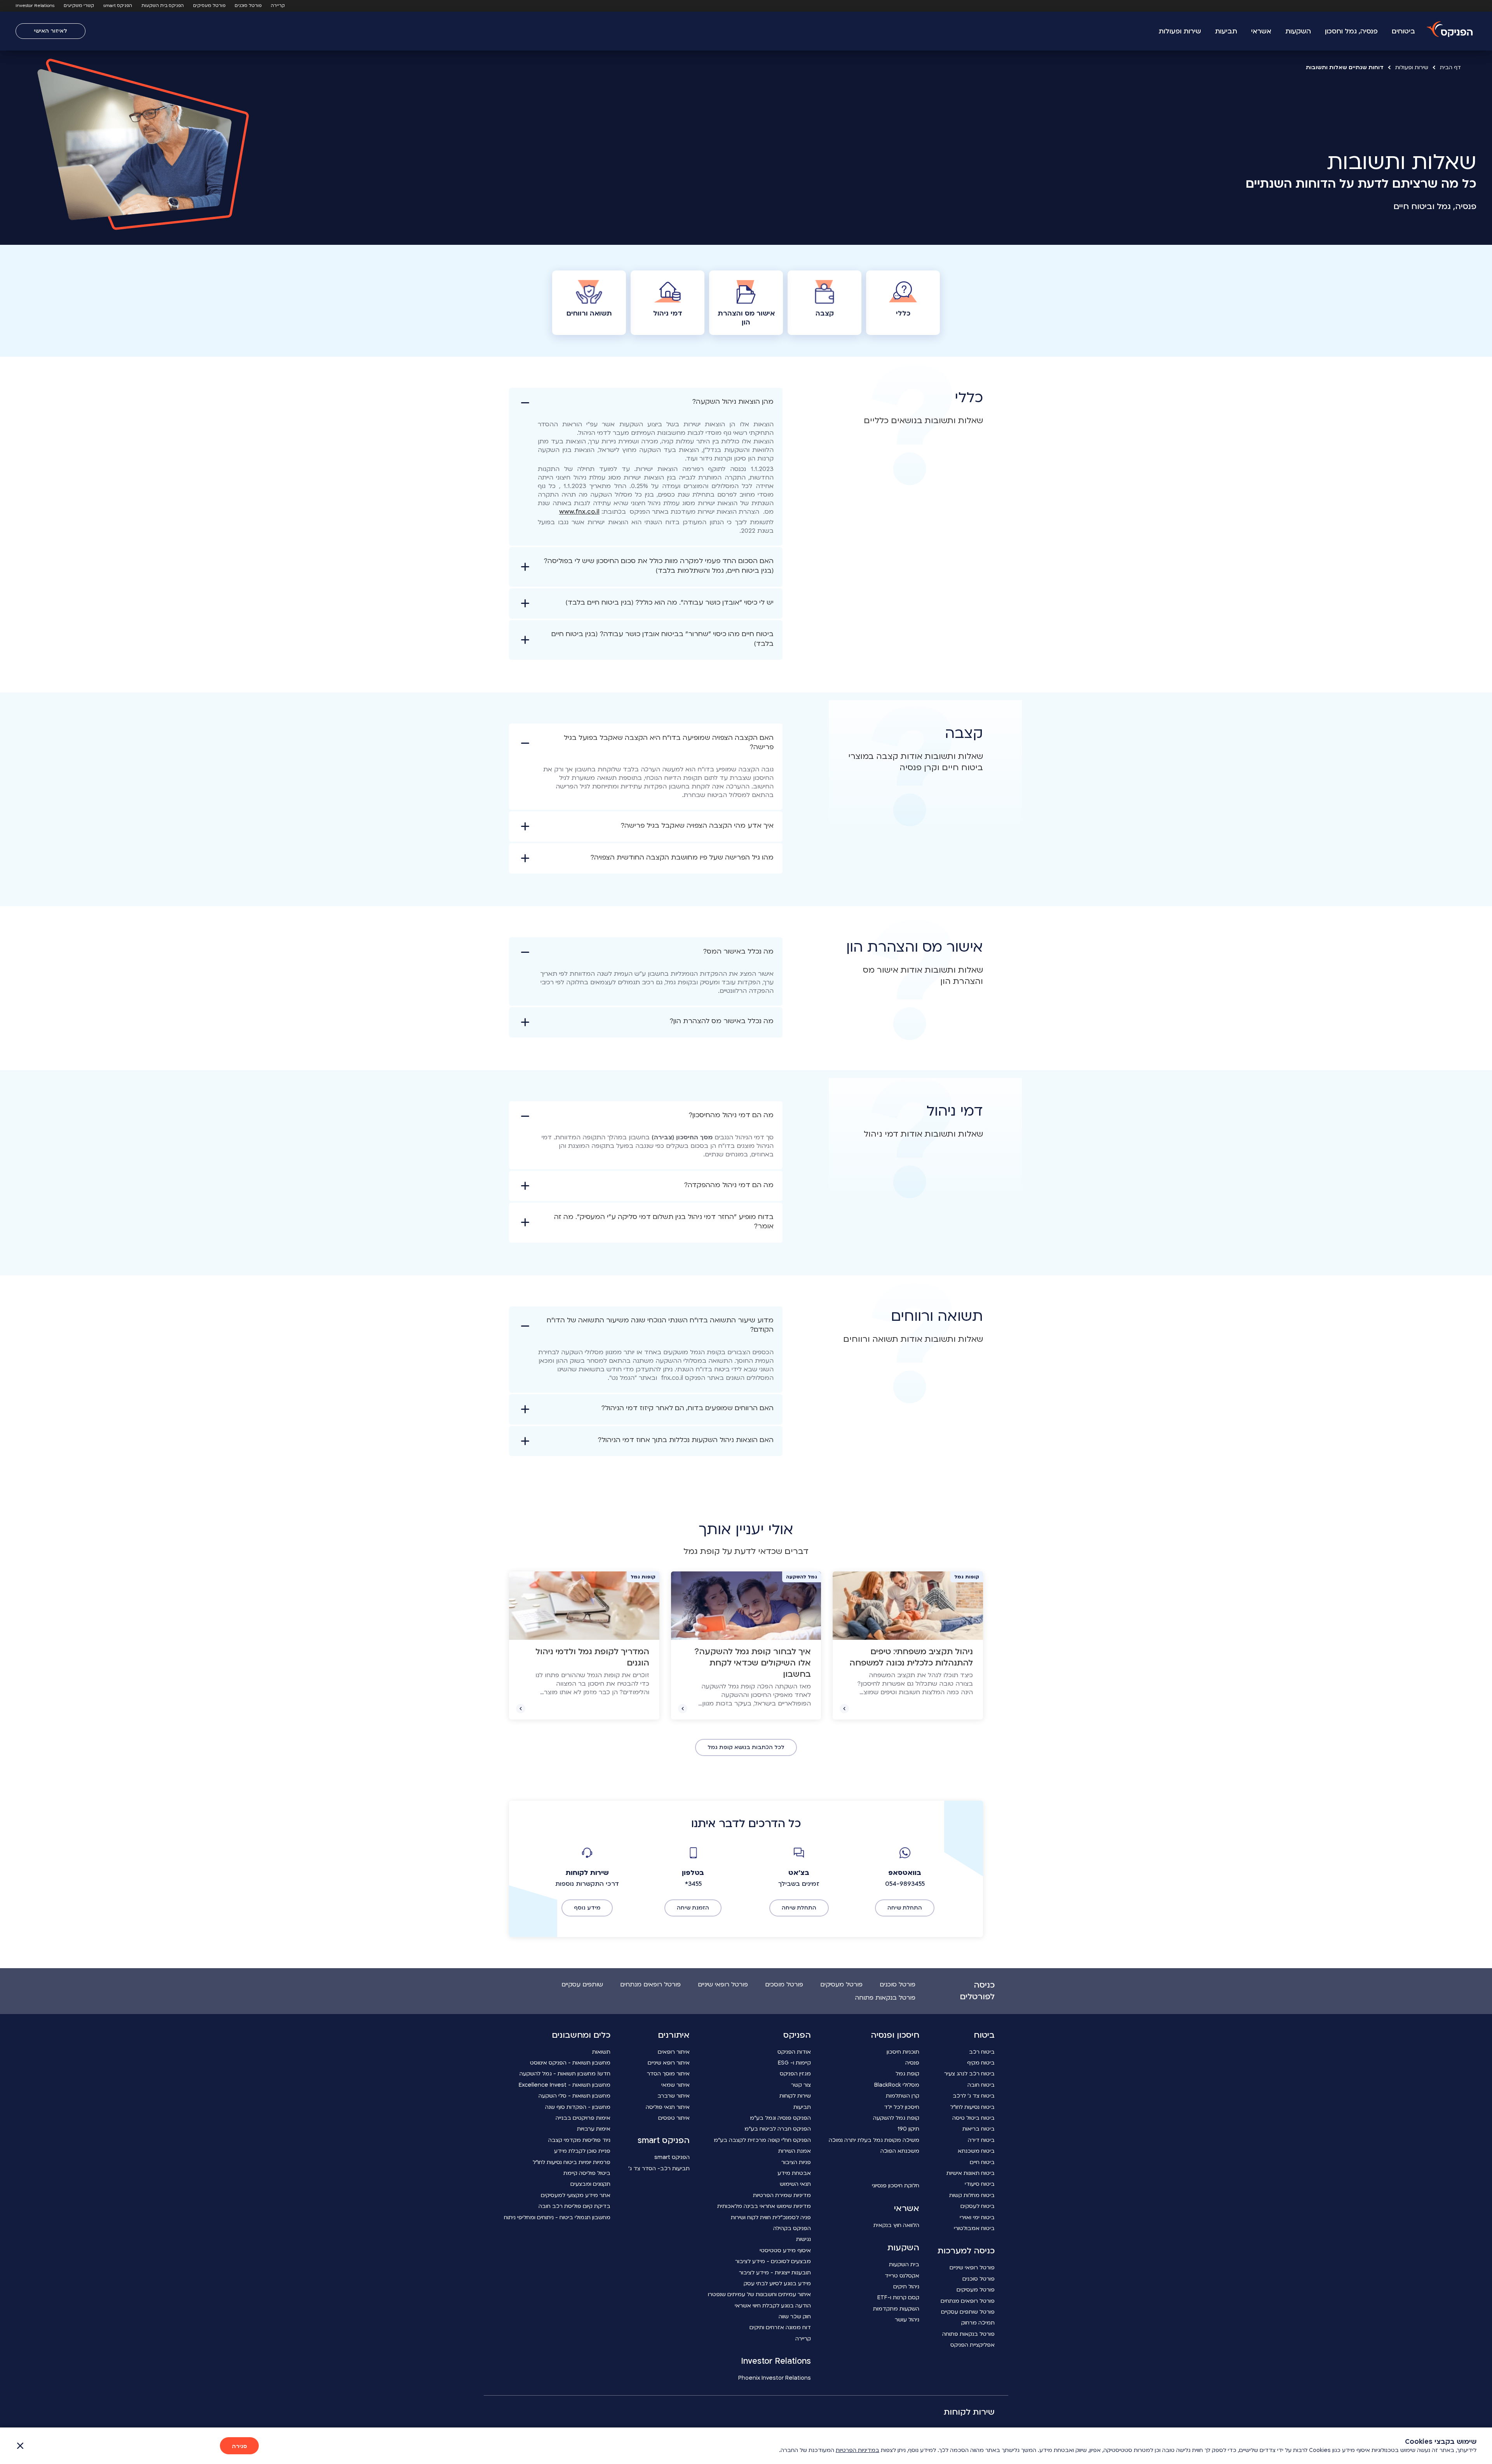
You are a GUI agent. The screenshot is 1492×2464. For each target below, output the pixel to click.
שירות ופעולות (1412, 67)
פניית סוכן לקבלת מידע (582, 2151)
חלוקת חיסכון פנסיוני (896, 2186)
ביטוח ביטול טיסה (973, 2118)
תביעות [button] (1226, 31)
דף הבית (1450, 67)
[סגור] (20, 2446)
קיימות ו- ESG (794, 2063)
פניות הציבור (796, 2162)
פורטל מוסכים (784, 1984)
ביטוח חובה (981, 2085)
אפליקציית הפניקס (973, 2345)
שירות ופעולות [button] (1180, 31)
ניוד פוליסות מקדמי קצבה (579, 2140)
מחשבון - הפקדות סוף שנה (578, 2107)
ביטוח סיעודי (980, 2184)
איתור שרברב (674, 2096)
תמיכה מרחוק (978, 2323)
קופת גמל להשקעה (896, 2118)
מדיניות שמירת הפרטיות (782, 2195)
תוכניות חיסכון (903, 2052)
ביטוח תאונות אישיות (971, 2173)
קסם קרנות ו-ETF (898, 2297)
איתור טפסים (674, 2118)
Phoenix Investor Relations (775, 2378)
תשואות (601, 2052)
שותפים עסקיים (582, 1984)
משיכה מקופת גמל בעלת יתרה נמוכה (874, 2140)
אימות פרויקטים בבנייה (583, 2118)
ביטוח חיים (982, 2162)
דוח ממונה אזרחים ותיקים (780, 2327)
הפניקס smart (118, 6)
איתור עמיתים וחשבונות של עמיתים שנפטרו (759, 2294)
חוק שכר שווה (795, 2317)
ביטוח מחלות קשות (972, 2195)
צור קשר (801, 2085)
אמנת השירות (795, 2151)
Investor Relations (35, 6)
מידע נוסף (587, 1908)
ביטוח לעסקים (978, 2206)
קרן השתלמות (903, 2096)
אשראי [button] (1261, 31)
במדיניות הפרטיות (858, 2450)
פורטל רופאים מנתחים (650, 1984)
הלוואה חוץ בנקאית (896, 2225)
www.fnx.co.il (579, 512)
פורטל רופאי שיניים (723, 1984)
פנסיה (912, 2063)
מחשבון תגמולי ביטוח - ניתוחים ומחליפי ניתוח (557, 2217)
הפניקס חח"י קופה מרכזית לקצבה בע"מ (762, 2140)
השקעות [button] (1298, 31)
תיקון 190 (908, 2129)
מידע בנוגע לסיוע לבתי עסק (777, 2284)
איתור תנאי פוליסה (668, 2107)
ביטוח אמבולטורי (974, 2228)
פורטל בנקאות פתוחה (885, 1998)
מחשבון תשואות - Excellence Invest (565, 2085)
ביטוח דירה (981, 2140)
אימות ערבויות (594, 2129)
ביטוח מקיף (981, 2063)
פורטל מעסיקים (209, 6)
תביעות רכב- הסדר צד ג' (659, 2168)
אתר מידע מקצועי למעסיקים (576, 2195)
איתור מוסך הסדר (668, 2074)
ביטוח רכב (982, 2052)
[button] (646, 467)
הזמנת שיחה (693, 1908)
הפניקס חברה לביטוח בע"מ (778, 2129)
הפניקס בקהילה (792, 2228)
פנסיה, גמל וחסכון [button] (1351, 31)
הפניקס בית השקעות (163, 6)
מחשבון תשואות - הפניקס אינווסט (570, 2063)
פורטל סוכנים (248, 6)
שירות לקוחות (795, 2096)
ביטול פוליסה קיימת (587, 2173)
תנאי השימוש (795, 2184)
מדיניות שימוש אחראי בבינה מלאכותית (764, 2206)
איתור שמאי (675, 2085)
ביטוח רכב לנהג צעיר (969, 2074)
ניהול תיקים (906, 2287)
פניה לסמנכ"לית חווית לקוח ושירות (771, 2217)
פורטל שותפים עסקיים (968, 2312)
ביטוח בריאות (979, 2129)
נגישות (804, 2239)
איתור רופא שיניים (669, 2063)
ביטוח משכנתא (976, 2151)
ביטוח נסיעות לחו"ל (973, 2107)
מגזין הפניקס (795, 2074)
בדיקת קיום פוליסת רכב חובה (574, 2206)
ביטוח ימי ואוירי (977, 2217)
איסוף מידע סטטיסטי (785, 2250)
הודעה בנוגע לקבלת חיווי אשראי (773, 2306)
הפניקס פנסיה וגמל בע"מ (780, 2118)
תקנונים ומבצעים (590, 2184)
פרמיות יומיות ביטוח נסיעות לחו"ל (572, 2162)
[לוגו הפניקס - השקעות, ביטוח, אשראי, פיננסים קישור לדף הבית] (1450, 30)
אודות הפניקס (794, 2052)
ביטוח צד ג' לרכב (974, 2096)
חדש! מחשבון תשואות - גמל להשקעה (565, 2074)
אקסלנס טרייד (902, 2276)
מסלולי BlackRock (897, 2085)
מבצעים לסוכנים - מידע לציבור (773, 2261)
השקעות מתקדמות (896, 2309)
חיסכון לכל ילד (902, 2107)
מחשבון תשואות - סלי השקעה (574, 2096)
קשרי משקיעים (79, 6)
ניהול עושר (907, 2320)
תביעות (802, 2107)
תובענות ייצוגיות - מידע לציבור (775, 2273)
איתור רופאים (674, 2052)
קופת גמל (907, 2074)
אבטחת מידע (794, 2173)
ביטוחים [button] (1403, 31)
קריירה (278, 6)
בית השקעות (904, 2264)
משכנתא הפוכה (900, 2151)
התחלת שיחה (905, 1908)
